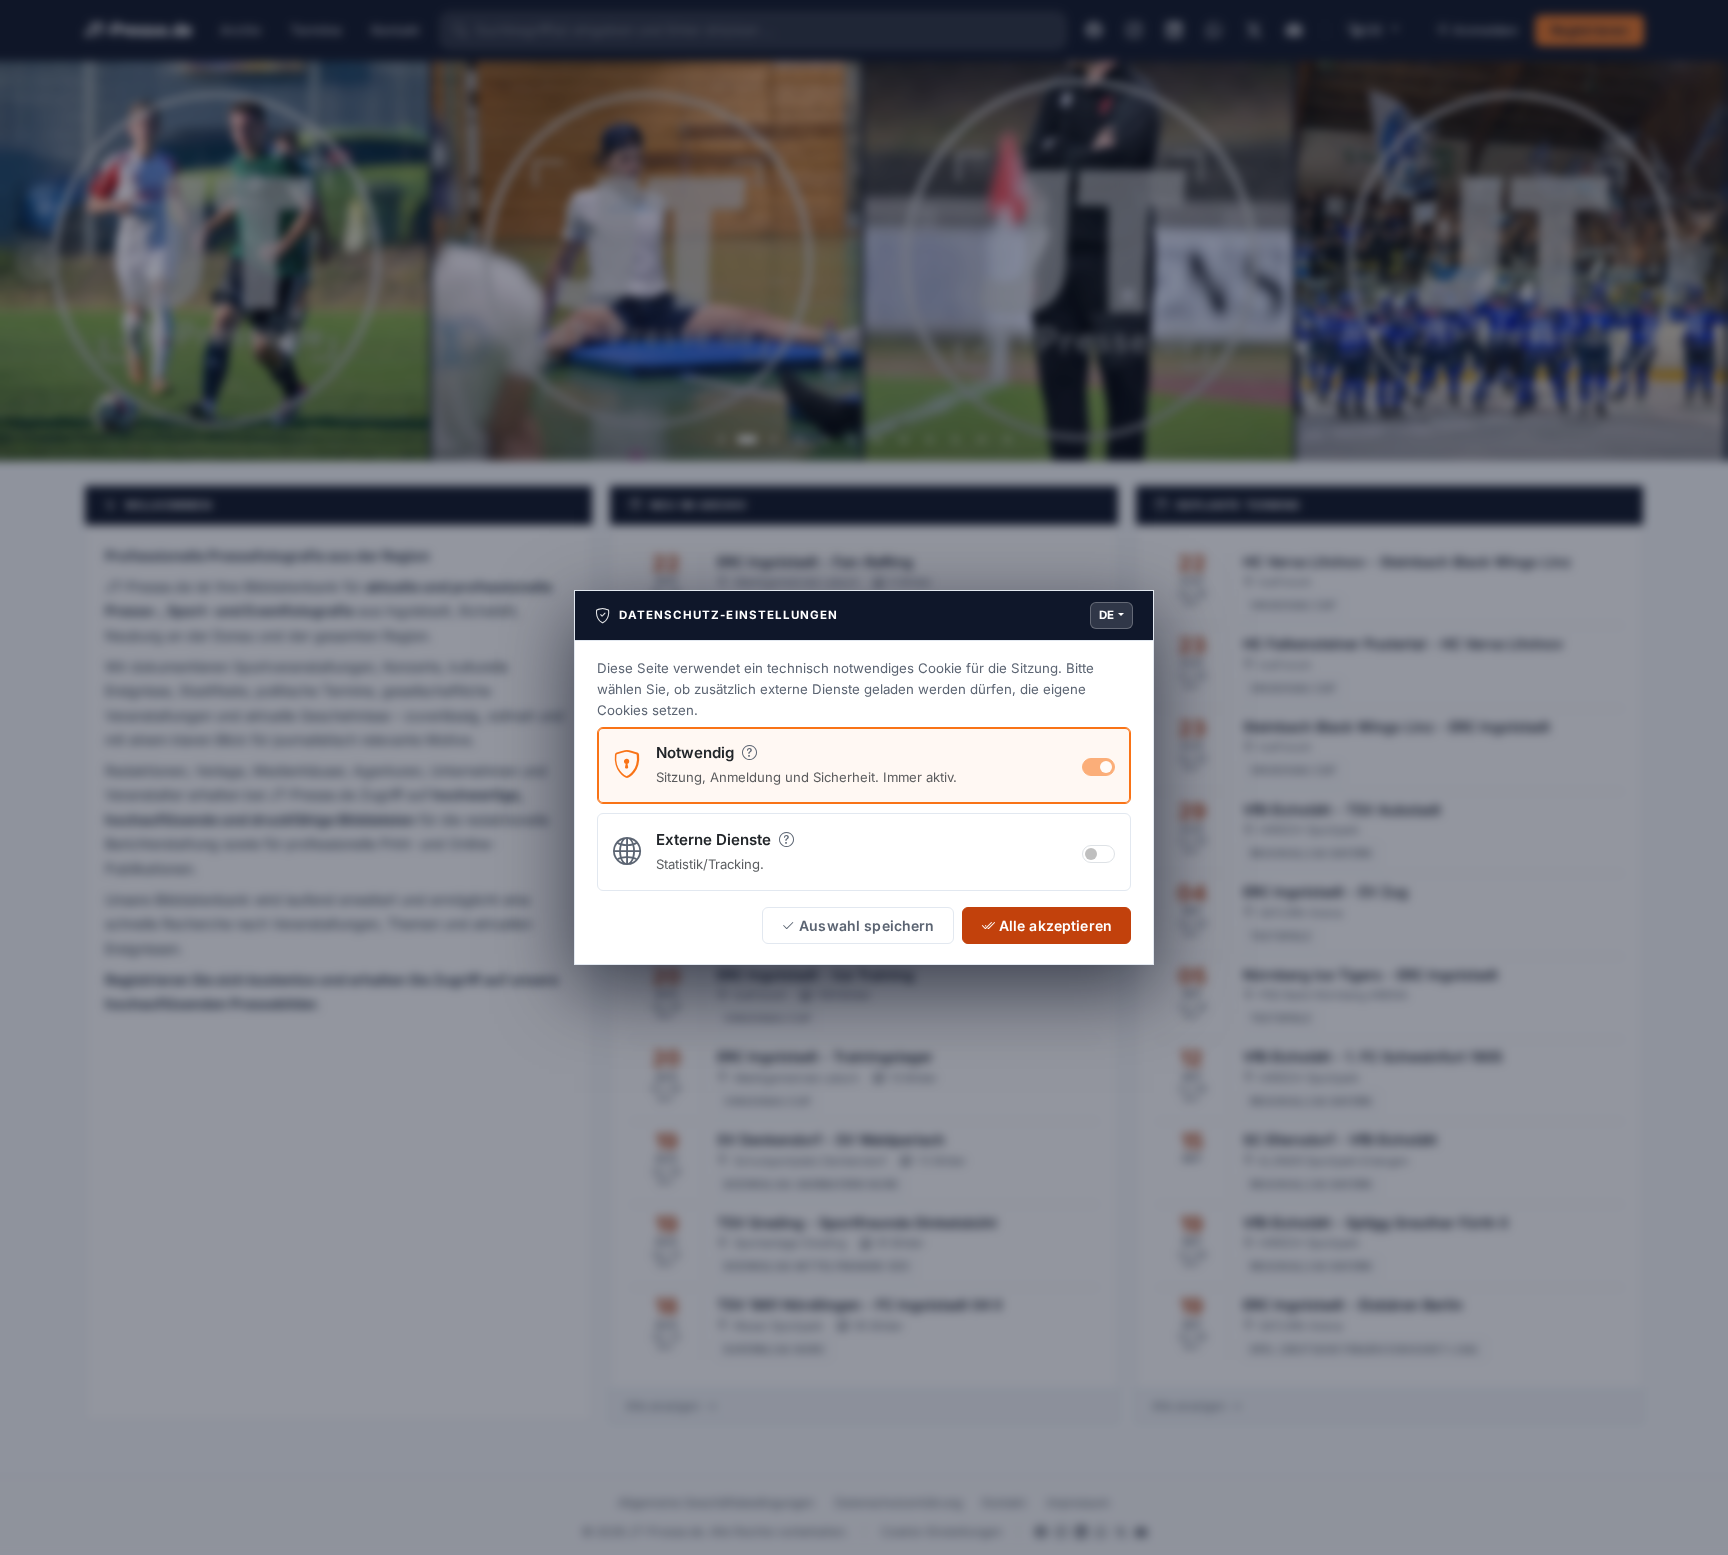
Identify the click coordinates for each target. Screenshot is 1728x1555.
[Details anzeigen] (749, 752)
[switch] (1098, 854)
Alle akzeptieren (1055, 925)
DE (1107, 615)
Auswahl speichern (866, 925)
